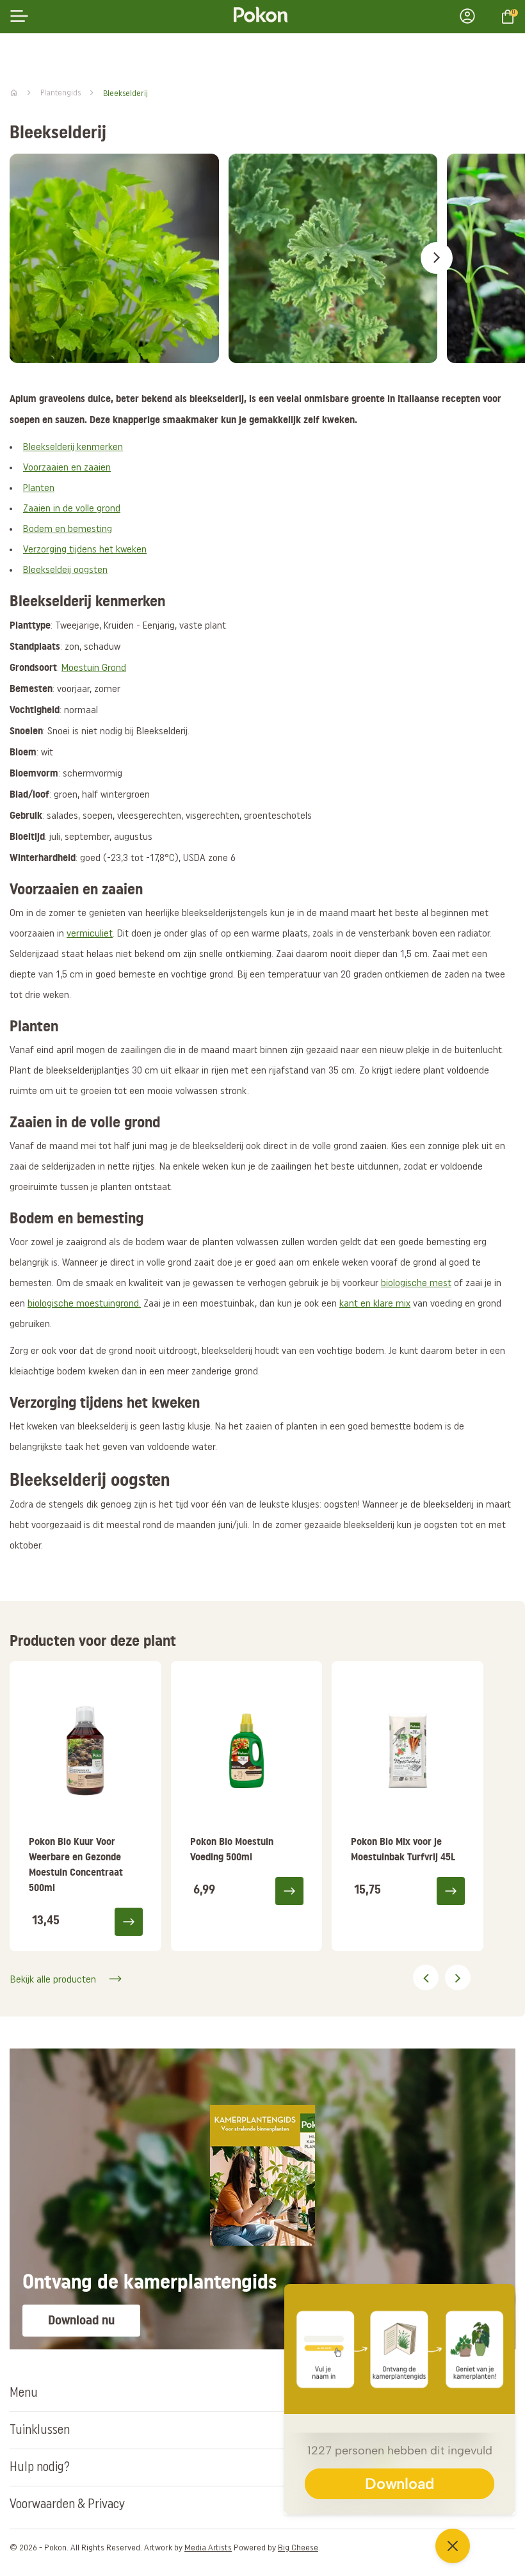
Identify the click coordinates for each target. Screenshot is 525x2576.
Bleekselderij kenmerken (73, 447)
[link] (85, 1806)
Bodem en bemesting (68, 529)
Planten (39, 488)
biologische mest (416, 1284)
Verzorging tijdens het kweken (85, 550)
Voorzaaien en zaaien (67, 468)
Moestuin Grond (94, 668)
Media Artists (208, 2548)
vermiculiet (90, 934)
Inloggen (471, 16)
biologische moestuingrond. (84, 1304)
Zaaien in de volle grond (72, 509)
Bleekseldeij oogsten (65, 570)
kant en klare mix (375, 1304)
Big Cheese (298, 2548)
